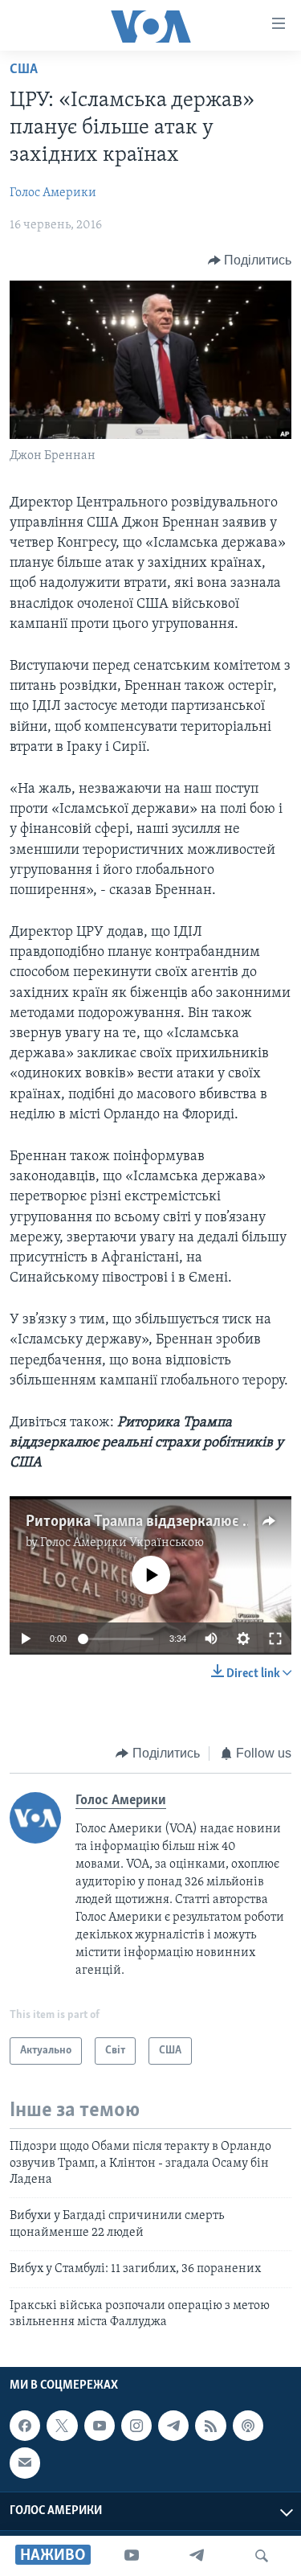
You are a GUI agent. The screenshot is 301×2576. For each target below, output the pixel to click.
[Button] (250, 260)
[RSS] (210, 2426)
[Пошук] (262, 2556)
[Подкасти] (248, 2426)
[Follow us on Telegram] (173, 2426)
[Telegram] (197, 2556)
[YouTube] (132, 2556)
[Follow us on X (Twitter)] (62, 2426)
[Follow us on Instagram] (136, 2426)
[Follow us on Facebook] (25, 2426)
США (24, 70)
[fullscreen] (275, 1639)
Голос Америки (53, 193)
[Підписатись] (25, 2463)
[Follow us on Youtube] (100, 2426)
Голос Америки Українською (122, 1543)
